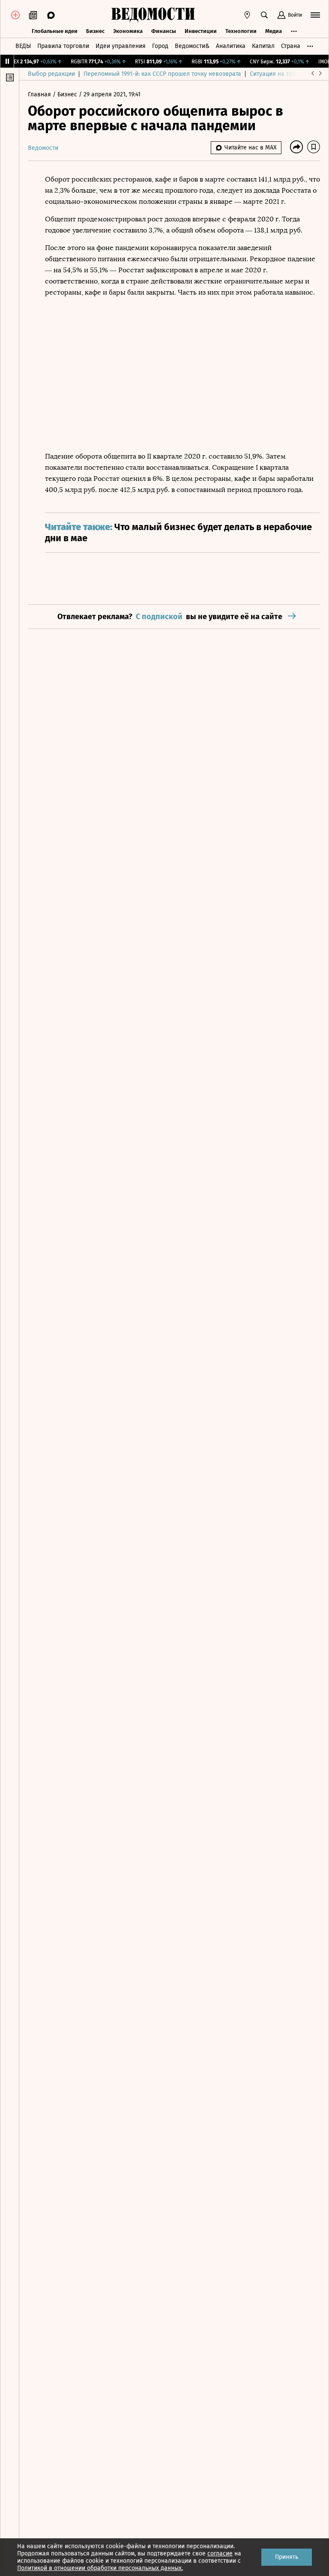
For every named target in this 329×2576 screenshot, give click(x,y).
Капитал (263, 46)
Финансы (164, 31)
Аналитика (231, 46)
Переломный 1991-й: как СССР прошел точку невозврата (162, 74)
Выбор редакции (51, 74)
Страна (291, 46)
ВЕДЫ (23, 46)
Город (160, 46)
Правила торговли (63, 46)
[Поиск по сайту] (264, 15)
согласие (220, 2554)
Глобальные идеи (55, 31)
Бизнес (95, 31)
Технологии (241, 31)
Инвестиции (201, 31)
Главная (40, 94)
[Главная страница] (153, 15)
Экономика (128, 31)
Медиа (274, 31)
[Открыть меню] (315, 15)
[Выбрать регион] (247, 15)
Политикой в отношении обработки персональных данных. (100, 2568)
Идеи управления (121, 46)
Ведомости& (192, 46)
